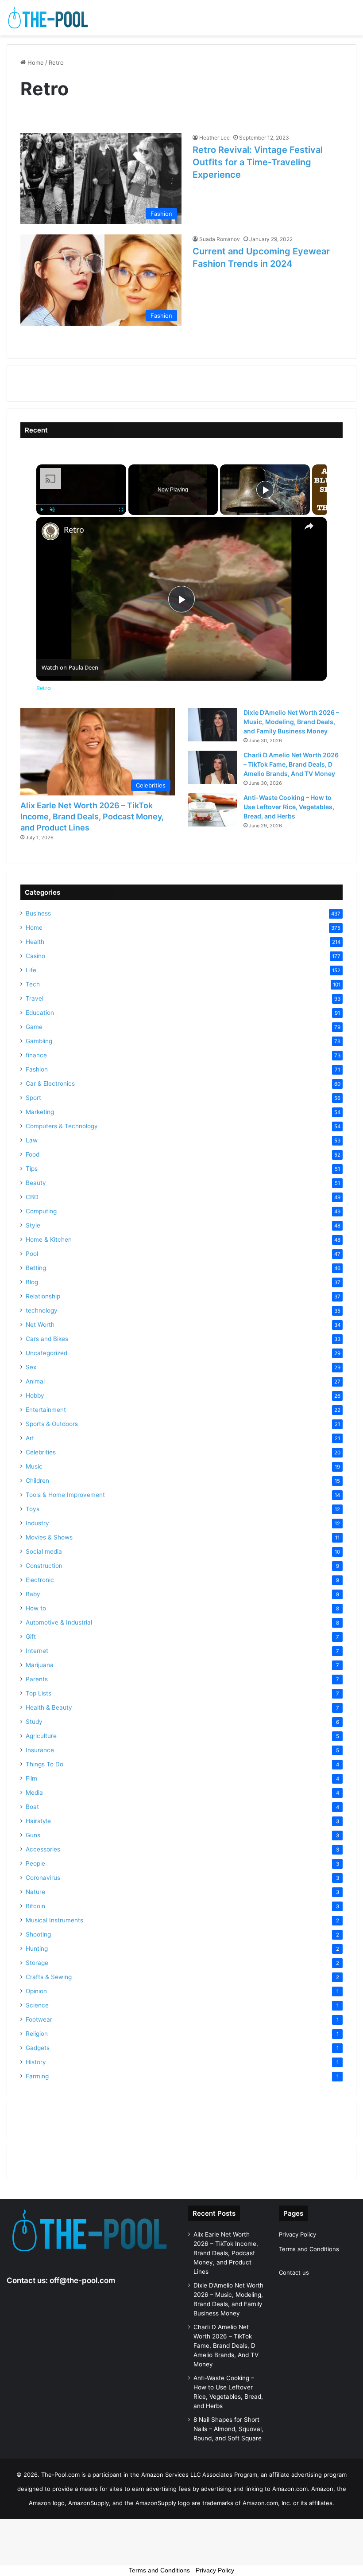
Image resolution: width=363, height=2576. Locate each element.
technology (42, 1310)
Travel (35, 998)
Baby (33, 1594)
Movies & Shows (49, 1537)
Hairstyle (38, 1821)
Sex (31, 1367)
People (35, 1863)
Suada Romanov (220, 239)
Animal (35, 1381)
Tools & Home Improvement (65, 1495)
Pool (32, 1254)
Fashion (37, 1069)
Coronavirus (43, 1878)
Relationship (43, 1296)
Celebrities (41, 1452)
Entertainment (46, 1410)
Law (32, 1140)
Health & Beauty (49, 1707)
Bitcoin (35, 1906)
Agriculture (41, 1736)
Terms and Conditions (309, 2249)
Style (33, 1225)
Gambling (39, 1041)
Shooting (38, 1934)
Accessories (43, 1849)
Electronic (40, 1580)
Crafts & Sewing (49, 1977)
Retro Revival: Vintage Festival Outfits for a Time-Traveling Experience (258, 162)
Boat (32, 1807)
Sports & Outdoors (52, 1424)
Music (34, 1466)
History (36, 2062)
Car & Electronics (50, 1083)
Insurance (40, 1750)
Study (34, 1722)
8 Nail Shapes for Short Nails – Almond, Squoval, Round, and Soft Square (228, 2429)
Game (34, 1027)
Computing (41, 1211)
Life (31, 970)
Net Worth (40, 1325)
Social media (44, 1551)
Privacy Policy (297, 2234)
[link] (50, 531)
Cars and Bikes (47, 1339)
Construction (44, 1566)
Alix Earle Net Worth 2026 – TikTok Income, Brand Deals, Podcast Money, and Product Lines (92, 816)
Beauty (36, 1183)
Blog (32, 1282)
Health (35, 942)
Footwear (39, 2019)
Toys (33, 1509)
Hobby (35, 1395)
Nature (35, 1892)
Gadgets (38, 2048)
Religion (37, 2034)
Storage (37, 1963)
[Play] (42, 510)
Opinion (36, 1991)
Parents (37, 1679)
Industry (37, 1523)
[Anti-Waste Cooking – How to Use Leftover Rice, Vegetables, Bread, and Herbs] (212, 810)
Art (30, 1438)
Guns (33, 1835)
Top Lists (39, 1693)
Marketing (40, 1112)
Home (35, 62)
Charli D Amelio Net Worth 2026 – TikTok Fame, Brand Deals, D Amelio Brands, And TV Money (291, 764)
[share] (309, 526)
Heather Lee (214, 138)
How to (36, 1608)
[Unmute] (52, 510)
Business (38, 913)
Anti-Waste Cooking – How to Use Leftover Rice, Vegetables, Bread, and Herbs (289, 807)
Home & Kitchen (49, 1239)
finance (36, 1055)
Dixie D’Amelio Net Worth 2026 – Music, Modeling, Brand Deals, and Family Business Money (291, 722)
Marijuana (40, 1665)
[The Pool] (49, 18)
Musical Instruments (54, 1920)
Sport (33, 1098)
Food (33, 1154)
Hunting (37, 1949)
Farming (37, 2076)
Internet (37, 1651)
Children (37, 1481)
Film (31, 1778)
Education (40, 1013)
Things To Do (44, 1764)
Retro (74, 530)
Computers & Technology (62, 1126)
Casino (35, 956)
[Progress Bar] (81, 504)
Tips (32, 1169)
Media (34, 1793)
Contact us (294, 2272)
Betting (36, 1268)
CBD (32, 1197)
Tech (33, 984)
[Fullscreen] (121, 510)
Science (37, 2005)
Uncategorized (46, 1353)
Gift (31, 1637)
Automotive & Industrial (59, 1622)
